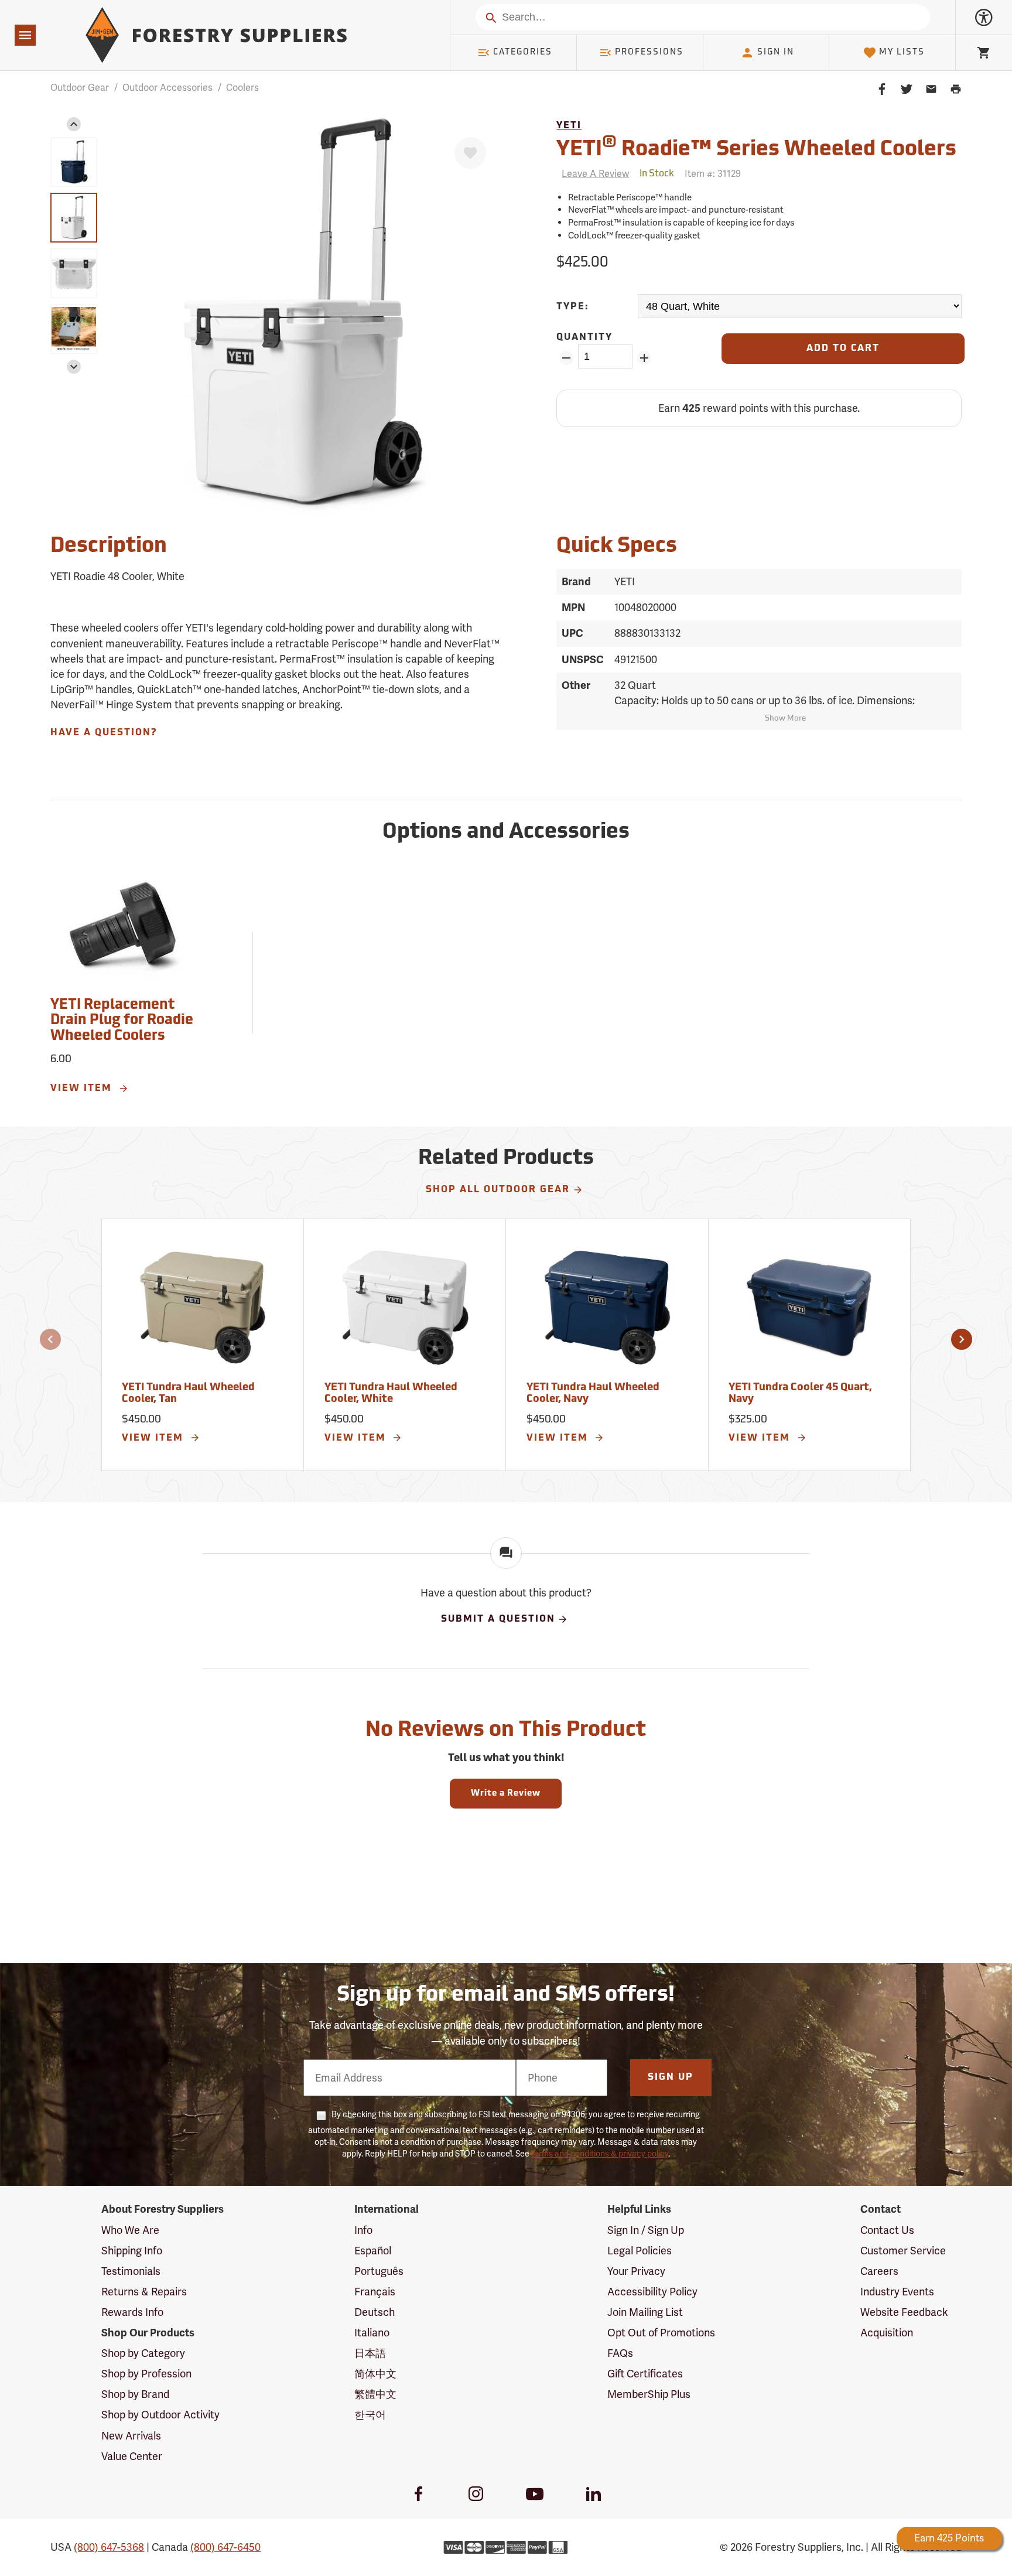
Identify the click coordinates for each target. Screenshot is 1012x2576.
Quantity (584, 337)
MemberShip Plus (649, 2394)
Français (375, 2292)
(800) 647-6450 (225, 2547)
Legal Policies (640, 2251)
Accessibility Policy (652, 2292)
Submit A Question (498, 1620)
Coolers (242, 88)
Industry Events (897, 2292)
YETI (569, 126)
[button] (74, 124)
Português (379, 2271)
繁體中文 (375, 2394)
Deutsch (375, 2312)
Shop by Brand (135, 2394)
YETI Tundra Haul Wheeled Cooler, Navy (593, 1394)
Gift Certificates (645, 2374)
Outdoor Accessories (167, 88)
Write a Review (506, 1794)
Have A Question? (104, 733)
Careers (879, 2271)
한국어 (370, 2415)
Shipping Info (132, 2251)
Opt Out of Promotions (661, 2333)
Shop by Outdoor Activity (160, 2415)
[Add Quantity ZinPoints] (645, 358)
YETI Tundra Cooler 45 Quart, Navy (800, 1394)
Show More (785, 719)
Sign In (776, 52)
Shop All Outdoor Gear (498, 1190)
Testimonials (131, 2271)
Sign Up (671, 2077)
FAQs (620, 2353)
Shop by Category (143, 2353)
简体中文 (375, 2374)
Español (373, 2251)
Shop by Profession (146, 2374)
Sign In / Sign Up (646, 2230)
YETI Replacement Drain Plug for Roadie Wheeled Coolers (122, 1021)
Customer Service (903, 2251)
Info (363, 2230)
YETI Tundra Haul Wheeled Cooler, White (391, 1394)
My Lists (902, 52)
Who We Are (130, 2230)
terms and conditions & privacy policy (600, 2154)
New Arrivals (131, 2436)
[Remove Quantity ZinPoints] (566, 358)
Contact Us (887, 2230)
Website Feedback (904, 2312)
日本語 (370, 2353)
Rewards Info (132, 2312)
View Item (83, 1089)
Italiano (372, 2333)
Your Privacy (636, 2271)
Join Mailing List (645, 2312)
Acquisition (887, 2333)
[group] (74, 162)
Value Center (132, 2456)
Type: (573, 307)
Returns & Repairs (144, 2292)
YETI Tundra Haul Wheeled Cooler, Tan (188, 1394)
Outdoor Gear (80, 88)
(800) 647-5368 (109, 2547)
